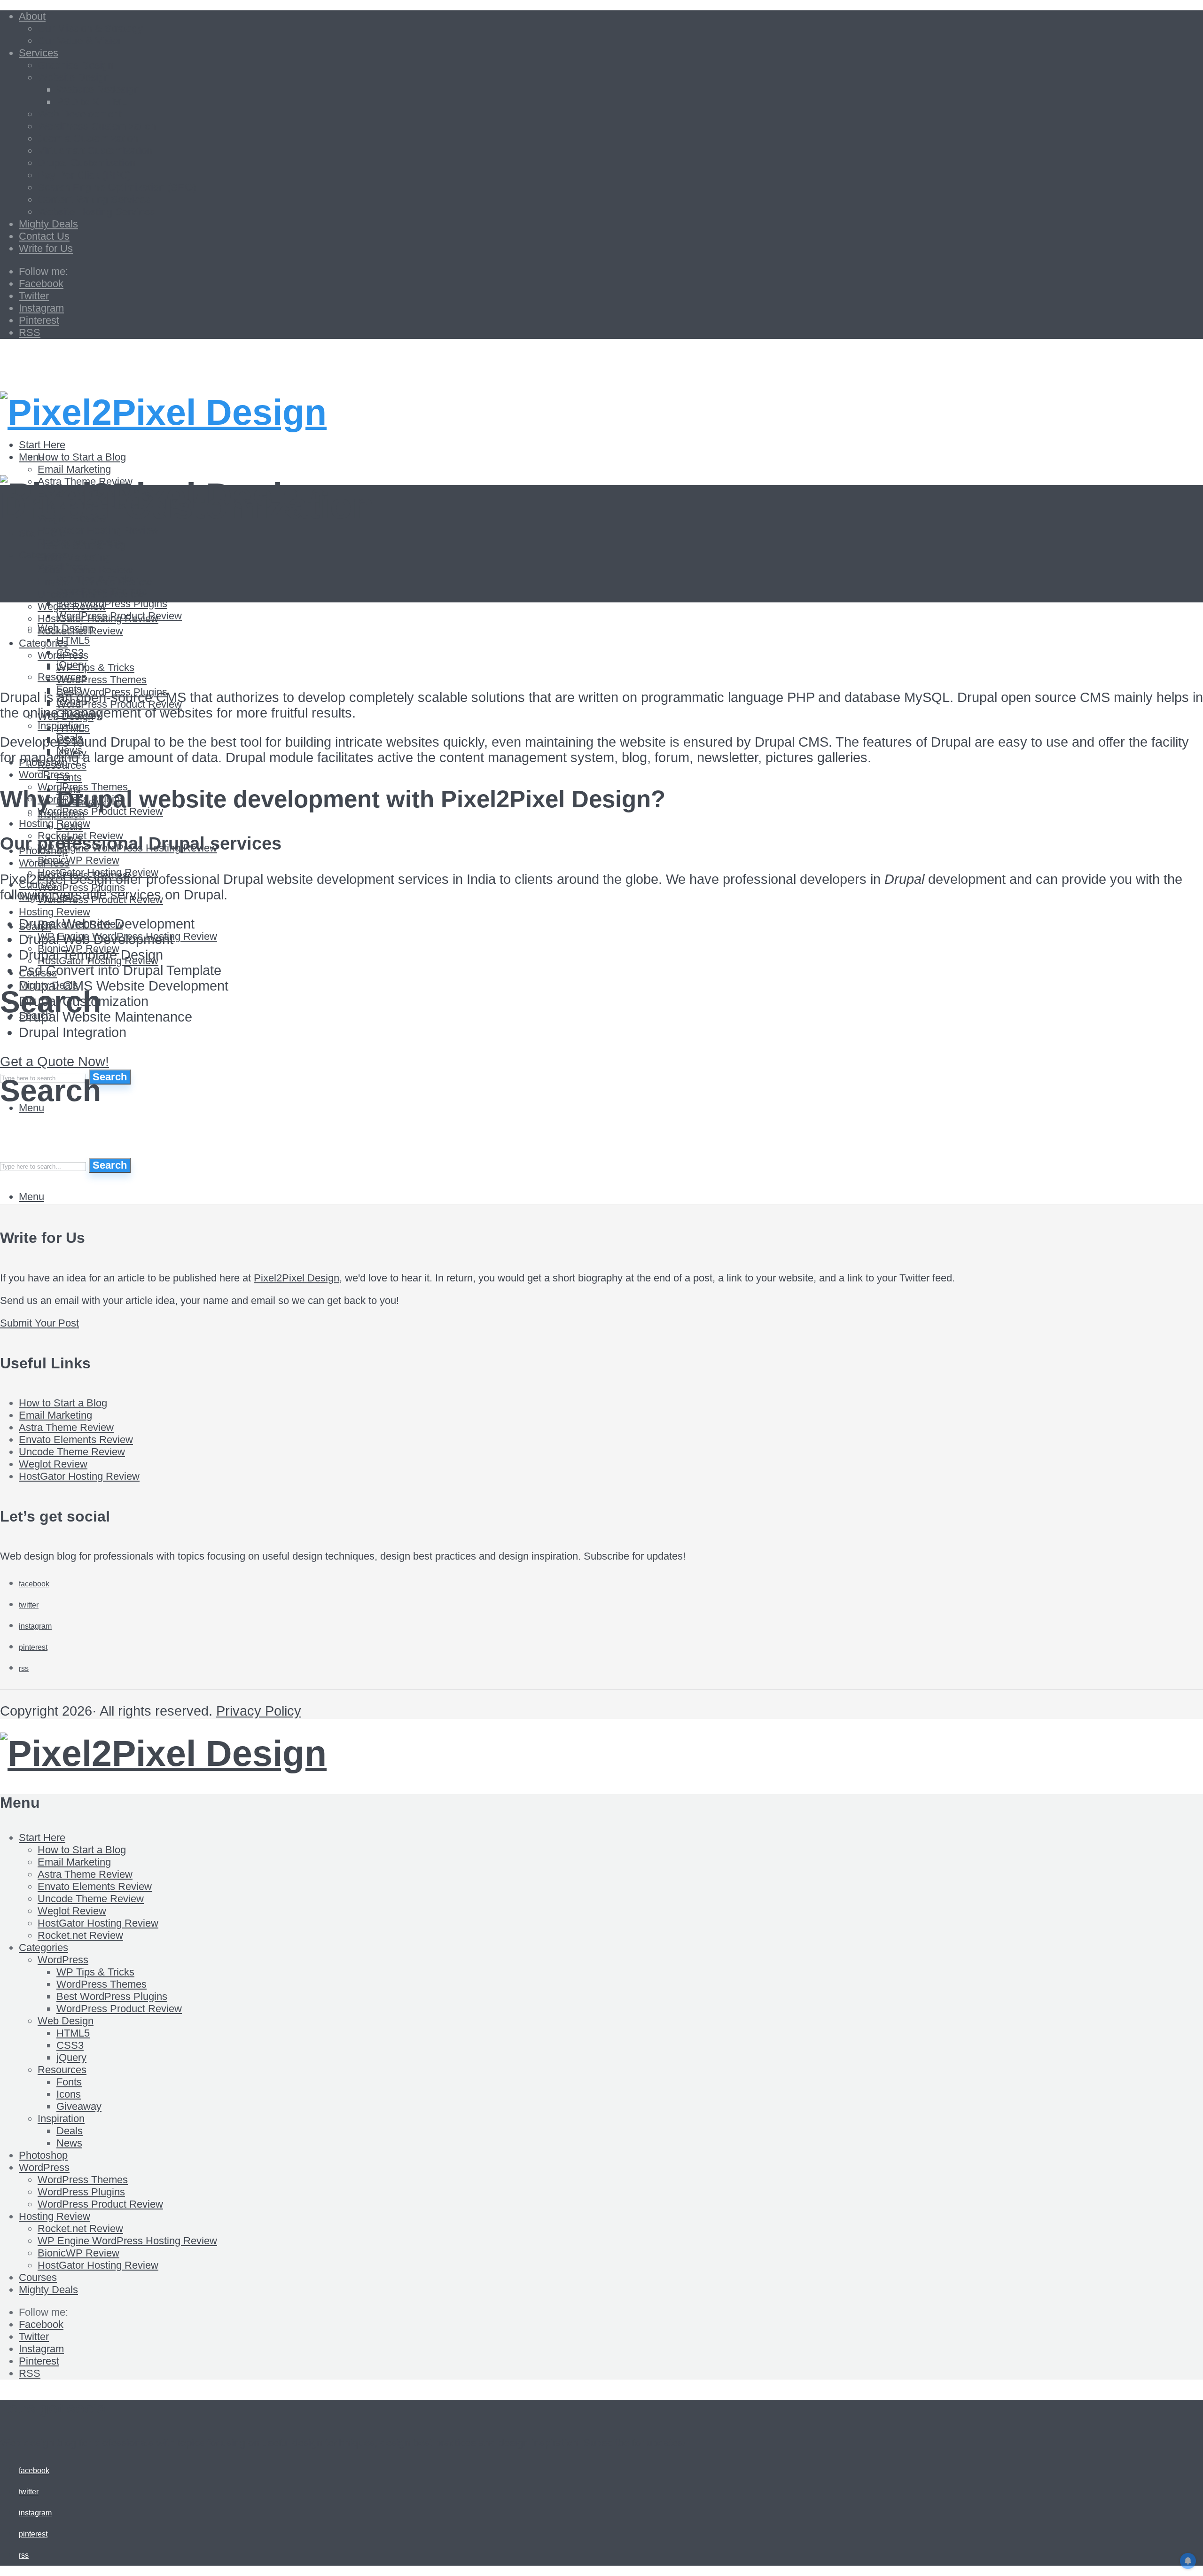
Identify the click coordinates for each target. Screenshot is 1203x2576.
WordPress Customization (97, 126)
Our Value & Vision (81, 41)
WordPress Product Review (119, 2009)
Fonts (69, 777)
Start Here (42, 533)
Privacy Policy (259, 1711)
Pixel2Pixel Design (297, 1278)
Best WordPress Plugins (112, 1996)
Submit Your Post (39, 1323)
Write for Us (46, 248)
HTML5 (73, 729)
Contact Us (44, 236)
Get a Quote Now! (55, 1062)
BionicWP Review (78, 860)
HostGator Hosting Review (98, 530)
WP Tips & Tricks (95, 1972)
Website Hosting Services (96, 212)
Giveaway (79, 2106)
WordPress (44, 775)
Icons (69, 2094)
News (69, 2143)
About (32, 16)
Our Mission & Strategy (90, 28)
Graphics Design (75, 65)
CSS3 (70, 2045)
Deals (70, 826)
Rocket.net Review (80, 1935)
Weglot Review (53, 1464)
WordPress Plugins (81, 2192)
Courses (38, 2277)
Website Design (74, 77)
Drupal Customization (86, 163)
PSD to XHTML (92, 102)
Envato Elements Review (95, 582)
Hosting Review (55, 824)
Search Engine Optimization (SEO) (117, 187)
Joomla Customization (88, 138)
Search (110, 1077)
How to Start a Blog (82, 457)
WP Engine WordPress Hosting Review (127, 2241)
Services (39, 53)
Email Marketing (74, 469)
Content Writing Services (94, 199)
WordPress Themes (102, 680)
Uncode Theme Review (91, 594)
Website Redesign (98, 90)
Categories (43, 1948)
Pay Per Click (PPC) (84, 175)
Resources (62, 2070)
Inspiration (61, 814)
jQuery (71, 2057)
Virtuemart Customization (95, 151)
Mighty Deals (48, 224)
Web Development (80, 114)
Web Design (66, 2021)
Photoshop (43, 2155)
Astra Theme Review (85, 570)
